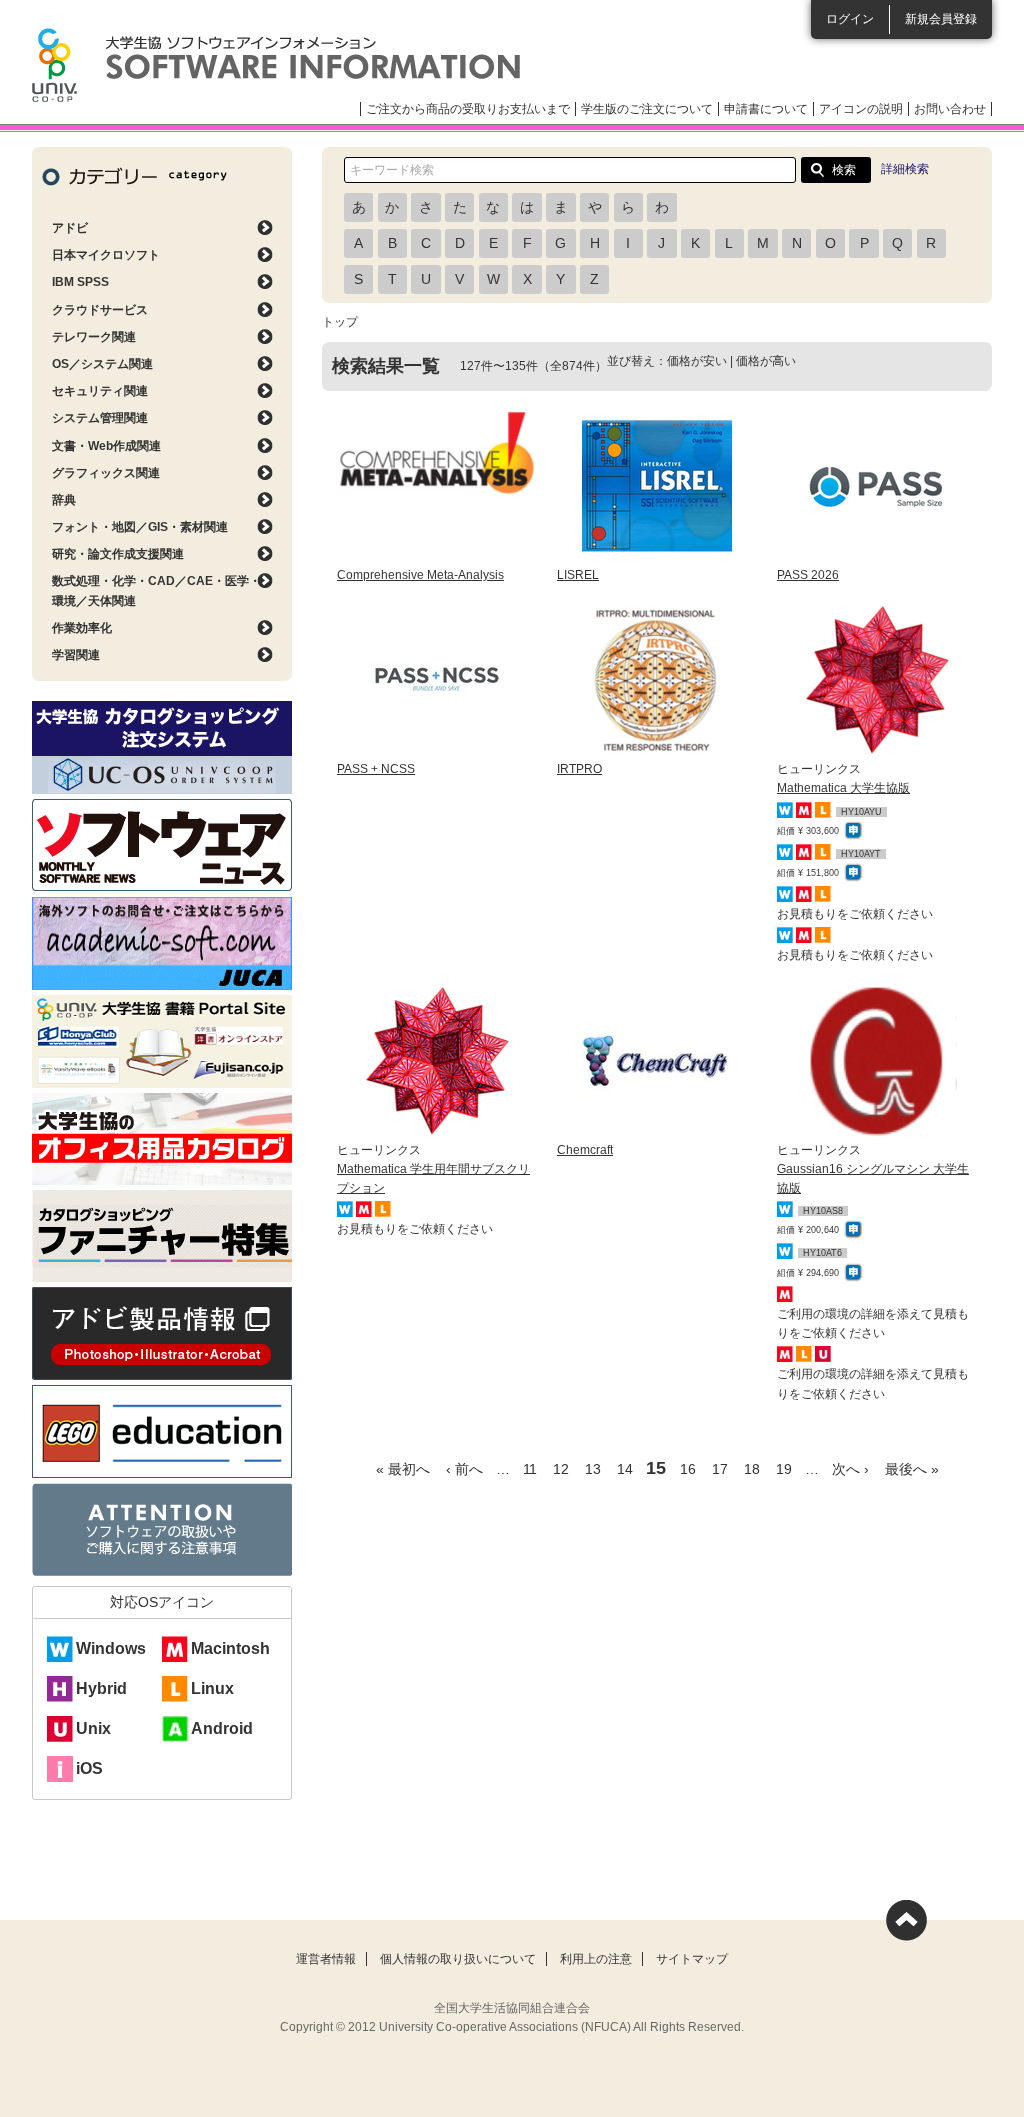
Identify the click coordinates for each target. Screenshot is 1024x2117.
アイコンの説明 (861, 109)
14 (625, 1469)
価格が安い (697, 361)
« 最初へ (403, 1469)
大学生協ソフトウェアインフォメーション (276, 65)
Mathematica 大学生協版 (843, 788)
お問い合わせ (950, 109)
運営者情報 (326, 1959)
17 (720, 1469)
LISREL (578, 575)
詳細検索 (905, 169)
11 (530, 1469)
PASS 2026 (808, 575)
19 (784, 1469)
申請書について (766, 109)
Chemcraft (585, 1150)
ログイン (850, 19)
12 (561, 1469)
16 (688, 1469)
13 (593, 1469)
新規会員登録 (941, 19)
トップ (340, 322)
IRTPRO (579, 769)
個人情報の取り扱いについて (458, 1959)
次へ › (850, 1469)
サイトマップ (692, 1959)
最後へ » (912, 1469)
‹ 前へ (464, 1469)
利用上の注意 (596, 1959)
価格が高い (766, 361)
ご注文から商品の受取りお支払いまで (468, 109)
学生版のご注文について (647, 109)
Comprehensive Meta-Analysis (420, 575)
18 (752, 1469)
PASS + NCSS (376, 769)
